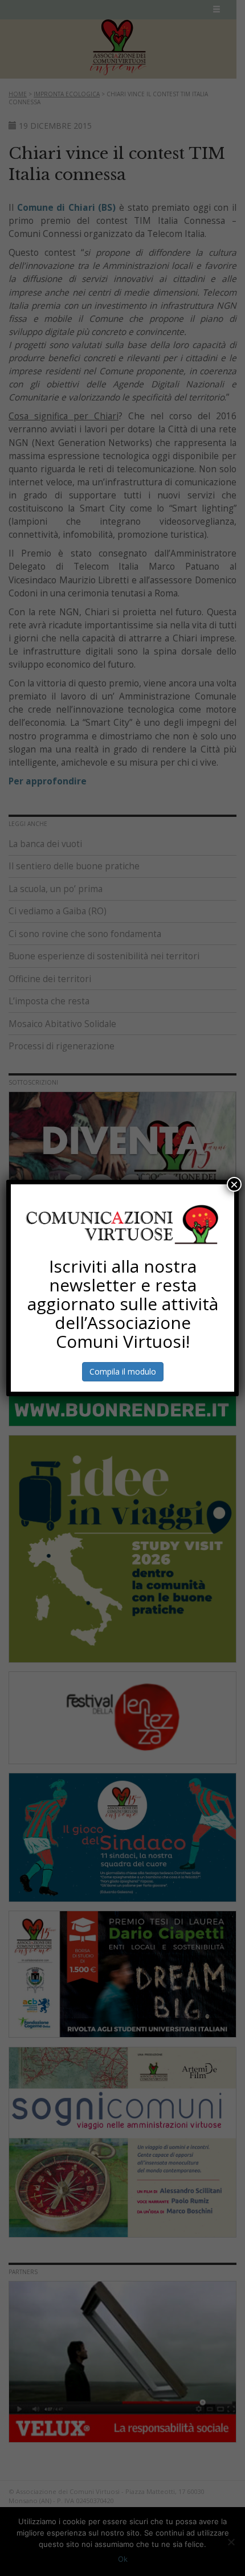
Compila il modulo (123, 1371)
